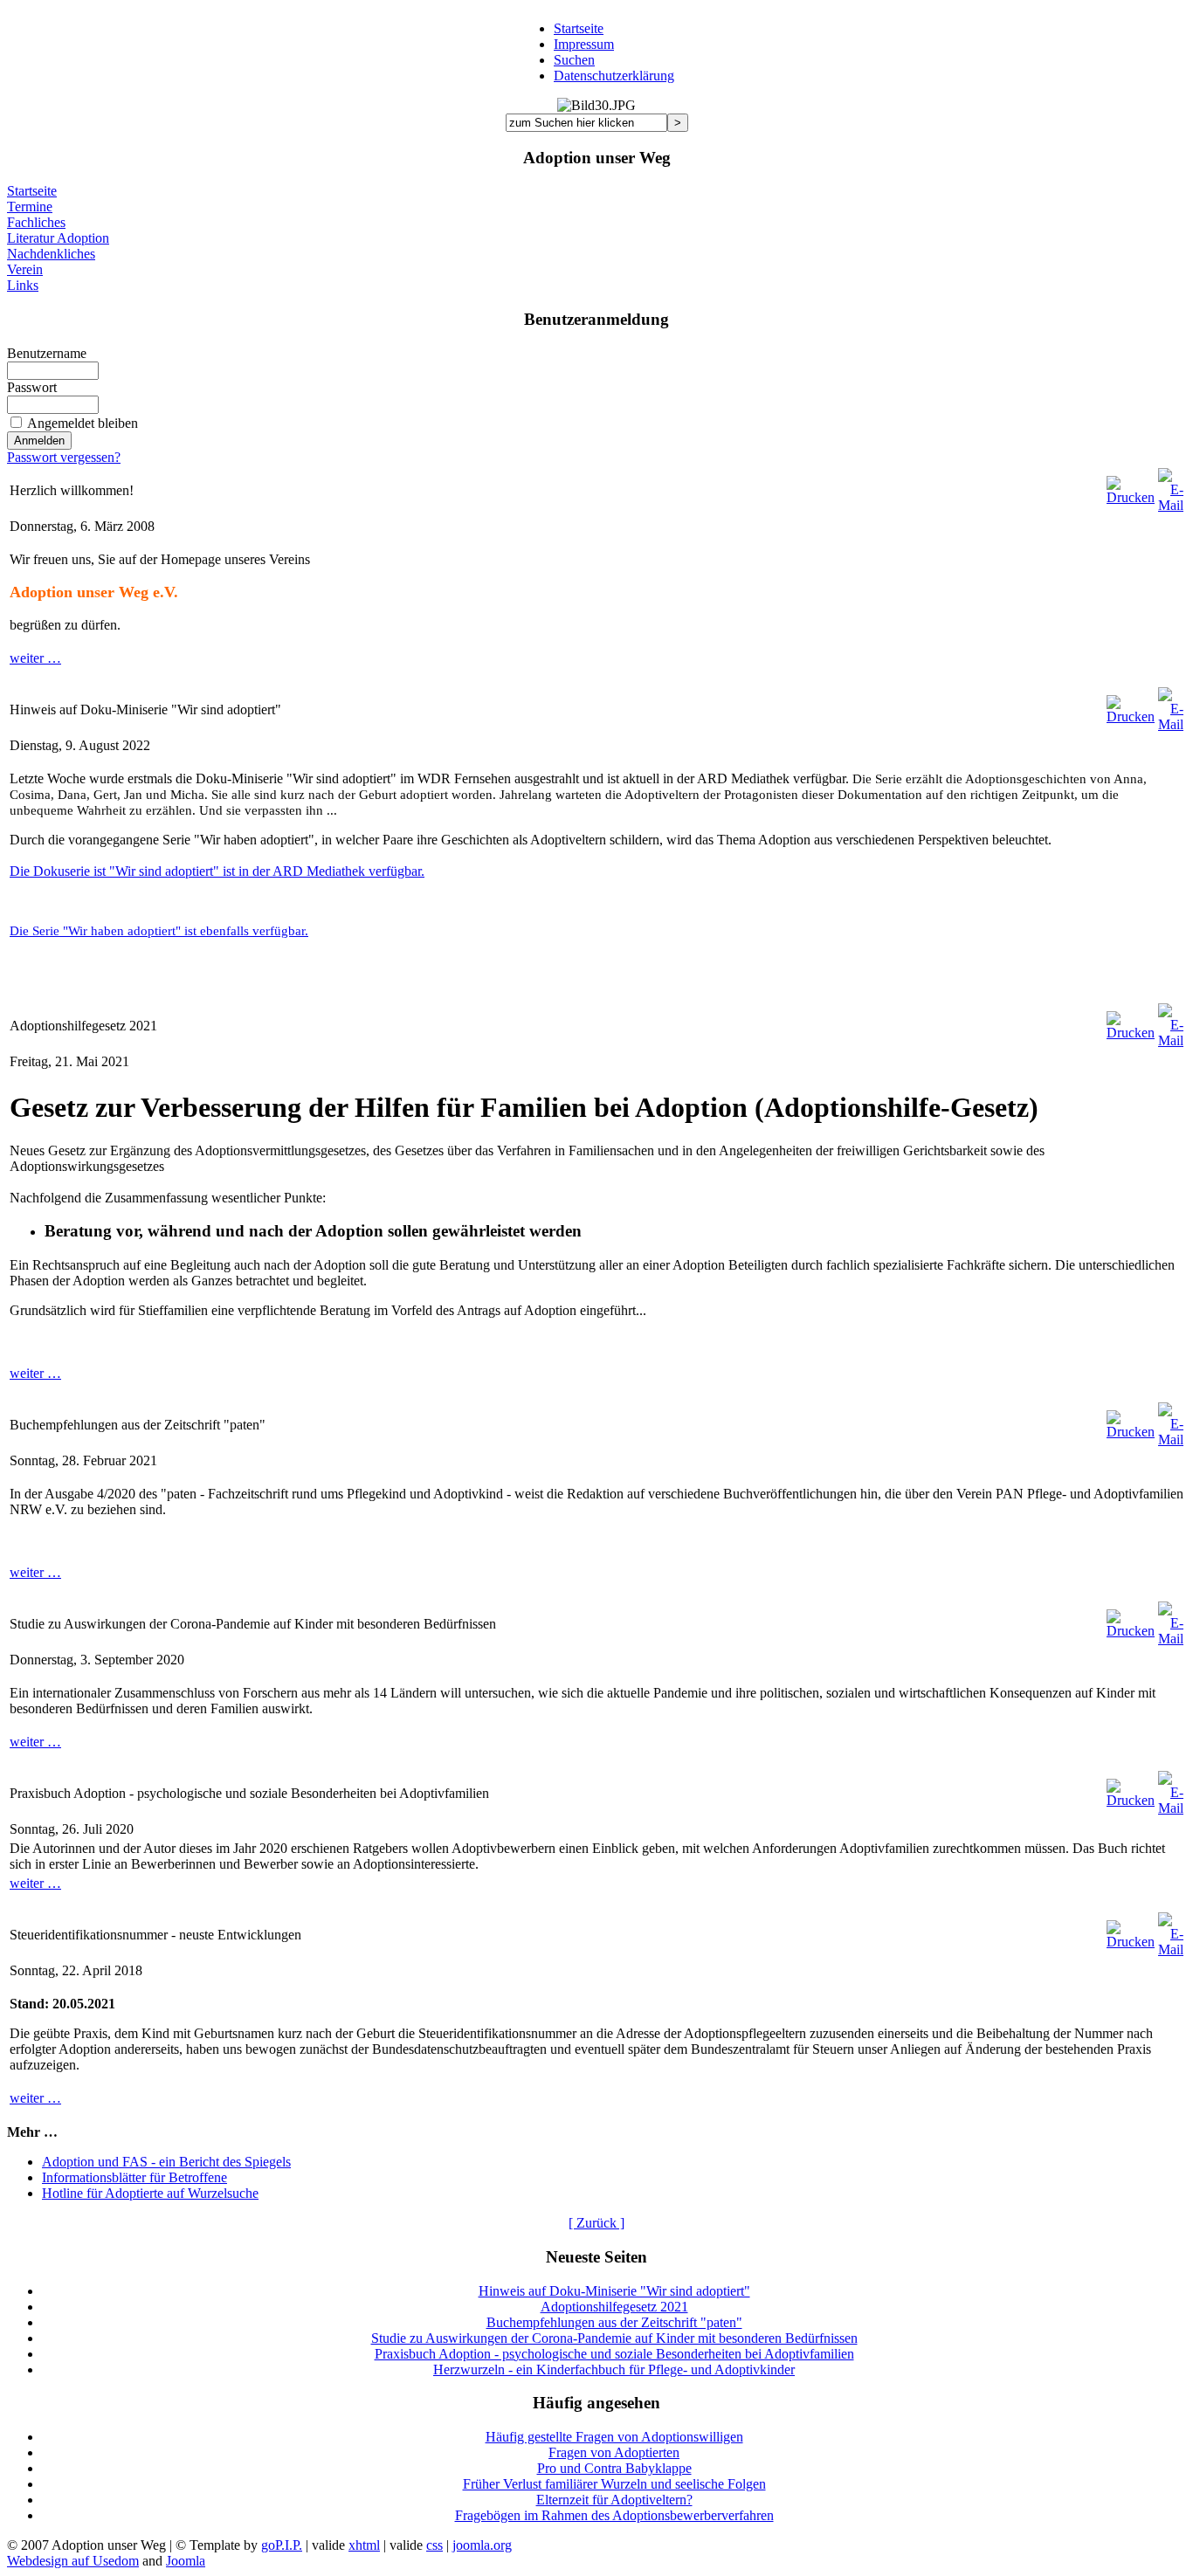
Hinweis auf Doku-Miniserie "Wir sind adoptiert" (614, 2291)
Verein (25, 269)
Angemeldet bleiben (83, 423)
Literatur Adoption (58, 238)
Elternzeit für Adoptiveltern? (614, 2500)
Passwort (32, 387)
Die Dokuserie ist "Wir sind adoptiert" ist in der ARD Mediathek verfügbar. (217, 871)
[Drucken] (1131, 486)
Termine (30, 207)
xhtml (364, 2545)
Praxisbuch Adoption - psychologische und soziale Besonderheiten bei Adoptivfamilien (614, 2354)
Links (23, 285)
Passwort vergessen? (64, 457)
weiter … (35, 658)
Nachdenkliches (51, 254)
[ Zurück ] (596, 2223)
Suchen (574, 60)
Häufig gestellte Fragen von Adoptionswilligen (614, 2437)
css (434, 2545)
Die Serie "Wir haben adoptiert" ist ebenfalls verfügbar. (159, 930)
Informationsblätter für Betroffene (134, 2177)
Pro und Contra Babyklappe (614, 2468)
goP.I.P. (282, 2545)
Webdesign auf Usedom (73, 2561)
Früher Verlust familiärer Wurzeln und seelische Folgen (614, 2484)
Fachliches (36, 222)
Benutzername (47, 353)
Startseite (579, 28)
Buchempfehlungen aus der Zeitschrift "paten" (614, 2322)
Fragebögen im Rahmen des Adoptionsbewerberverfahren (614, 2515)
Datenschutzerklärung (614, 76)
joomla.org (482, 2545)
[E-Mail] (1171, 486)
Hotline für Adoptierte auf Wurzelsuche (150, 2193)
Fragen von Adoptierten (614, 2452)
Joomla (186, 2561)
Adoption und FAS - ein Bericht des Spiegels (166, 2162)
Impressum (584, 44)
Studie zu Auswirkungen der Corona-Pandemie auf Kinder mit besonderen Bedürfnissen (614, 2338)
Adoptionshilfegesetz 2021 (614, 2307)
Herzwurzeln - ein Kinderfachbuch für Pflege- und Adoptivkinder (614, 2369)
